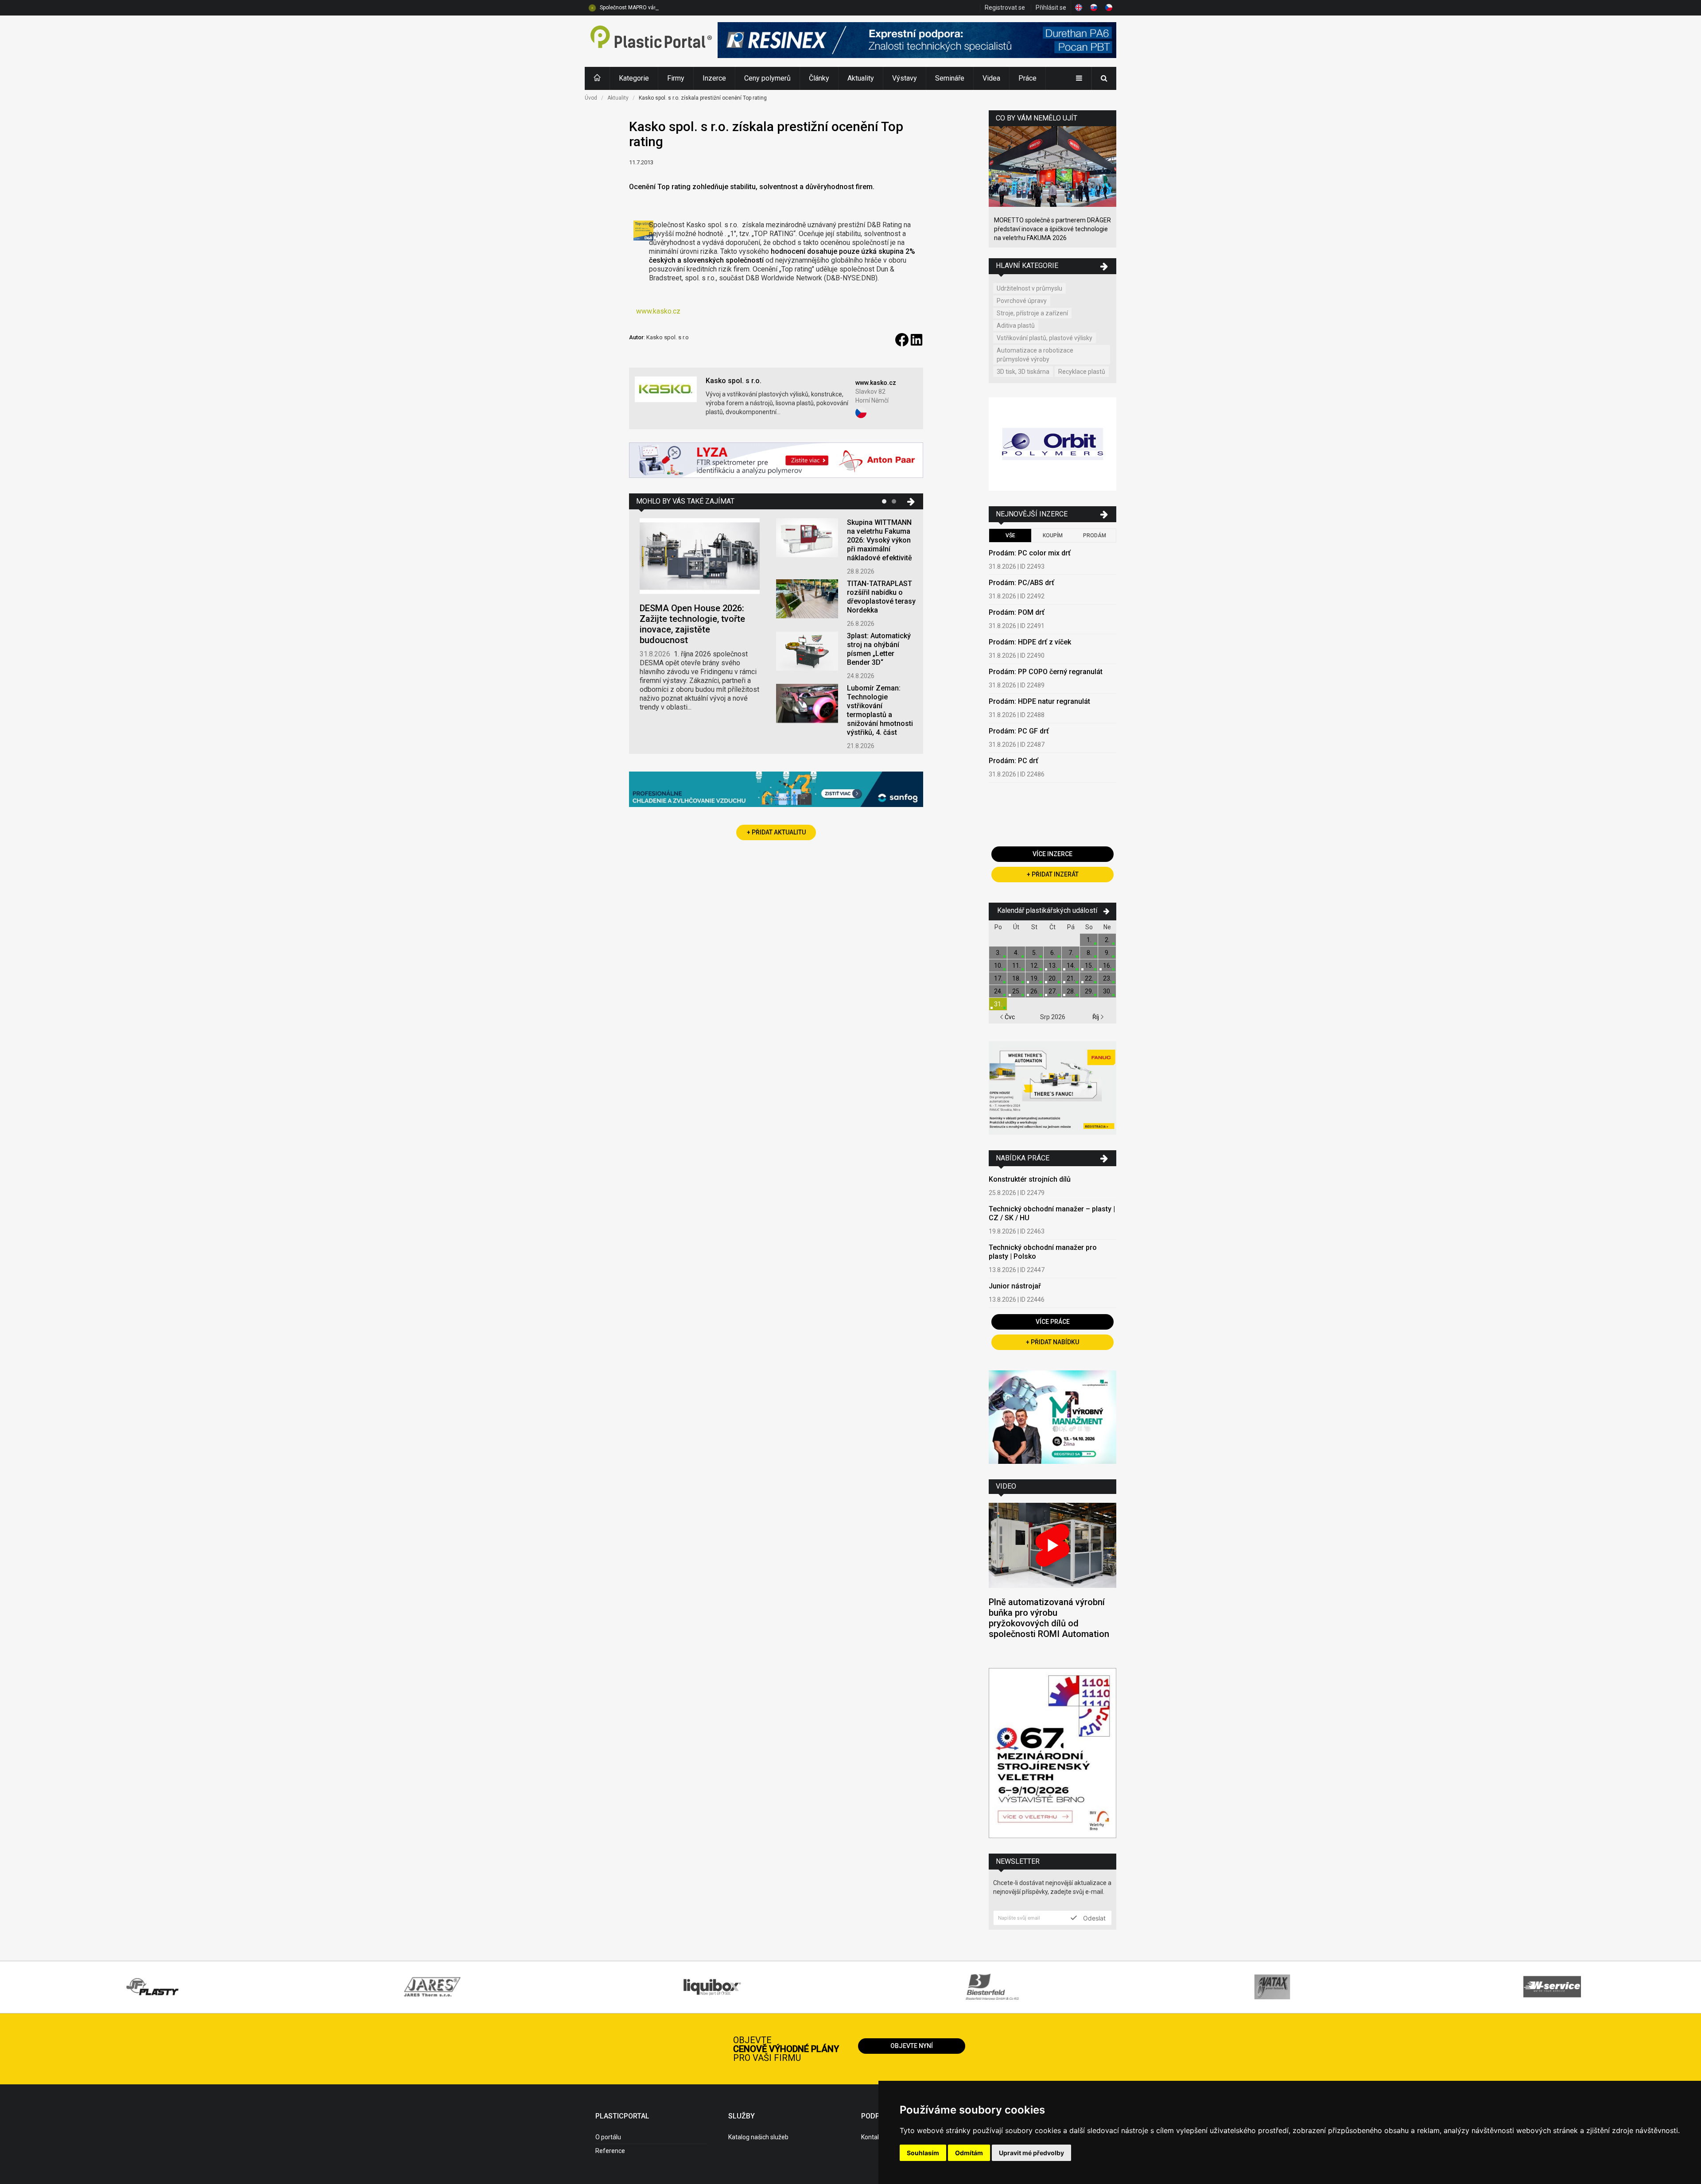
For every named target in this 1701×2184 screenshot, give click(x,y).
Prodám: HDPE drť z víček (1030, 642)
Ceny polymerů (767, 78)
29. (1089, 991)
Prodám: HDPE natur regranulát (1039, 701)
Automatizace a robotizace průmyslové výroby (1035, 355)
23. (1107, 978)
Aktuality (861, 78)
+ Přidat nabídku (1052, 1342)
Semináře (950, 78)
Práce (1027, 78)
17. (998, 978)
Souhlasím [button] (923, 2153)
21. (1071, 978)
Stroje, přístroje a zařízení (1032, 313)
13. (1053, 966)
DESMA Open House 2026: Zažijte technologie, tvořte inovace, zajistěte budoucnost (692, 624)
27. (1053, 991)
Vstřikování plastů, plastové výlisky (1045, 338)
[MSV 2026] (1052, 1754)
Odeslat (1093, 1918)
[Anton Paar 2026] (776, 461)
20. (1053, 978)
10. (998, 966)
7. (1071, 953)
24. (998, 991)
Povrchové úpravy (1022, 301)
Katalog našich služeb (758, 2137)
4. (1016, 953)
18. (1016, 978)
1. (1089, 940)
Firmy (676, 78)
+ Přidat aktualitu (776, 832)
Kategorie (634, 78)
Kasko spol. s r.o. (734, 381)
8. (1089, 953)
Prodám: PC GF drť (1019, 731)
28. (1071, 991)
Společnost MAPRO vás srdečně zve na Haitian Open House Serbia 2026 (688, 8)
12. (1035, 966)
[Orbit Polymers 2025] (1052, 445)
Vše (1010, 535)
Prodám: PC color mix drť (1030, 553)
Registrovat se (1005, 8)
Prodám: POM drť (1017, 612)
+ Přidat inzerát (1053, 874)
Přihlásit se (1051, 8)
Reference (610, 2151)
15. (1089, 966)
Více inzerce (1052, 854)
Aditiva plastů (1016, 326)
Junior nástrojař (1015, 1286)
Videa (991, 78)
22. (1089, 978)
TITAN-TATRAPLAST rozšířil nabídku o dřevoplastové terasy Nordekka (881, 597)
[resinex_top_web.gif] (917, 41)
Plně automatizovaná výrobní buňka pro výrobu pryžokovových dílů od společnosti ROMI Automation (1049, 1618)
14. (1071, 966)
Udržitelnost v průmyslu (1029, 288)
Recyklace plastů (1082, 372)
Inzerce (714, 78)
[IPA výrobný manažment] (1052, 1418)
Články (819, 78)
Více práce (1053, 1322)
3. (998, 953)
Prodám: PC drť (1014, 761)
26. (1035, 991)
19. (1035, 978)
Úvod (591, 98)
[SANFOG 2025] (776, 790)
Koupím (1053, 535)
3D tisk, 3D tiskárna (1023, 372)
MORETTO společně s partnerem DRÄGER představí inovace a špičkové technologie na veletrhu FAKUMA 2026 (1052, 229)
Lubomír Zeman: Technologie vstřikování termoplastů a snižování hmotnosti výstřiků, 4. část (880, 710)
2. (1107, 940)
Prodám (1095, 535)
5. (1035, 953)
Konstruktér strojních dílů (1030, 1179)
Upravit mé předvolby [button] (1031, 2153)
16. (1107, 966)
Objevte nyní (912, 2046)
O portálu (608, 2137)
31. (998, 1004)
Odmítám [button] (969, 2153)
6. (1053, 953)
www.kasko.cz (658, 311)
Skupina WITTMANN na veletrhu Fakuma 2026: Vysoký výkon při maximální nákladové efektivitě (880, 540)
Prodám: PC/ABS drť (1021, 583)
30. (1107, 991)
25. (1016, 991)
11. (1016, 966)
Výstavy (905, 78)
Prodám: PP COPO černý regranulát (1046, 672)
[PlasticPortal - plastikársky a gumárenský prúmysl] (651, 41)
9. (1107, 953)
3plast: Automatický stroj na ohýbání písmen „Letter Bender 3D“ (879, 649)
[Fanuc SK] (1052, 1089)
